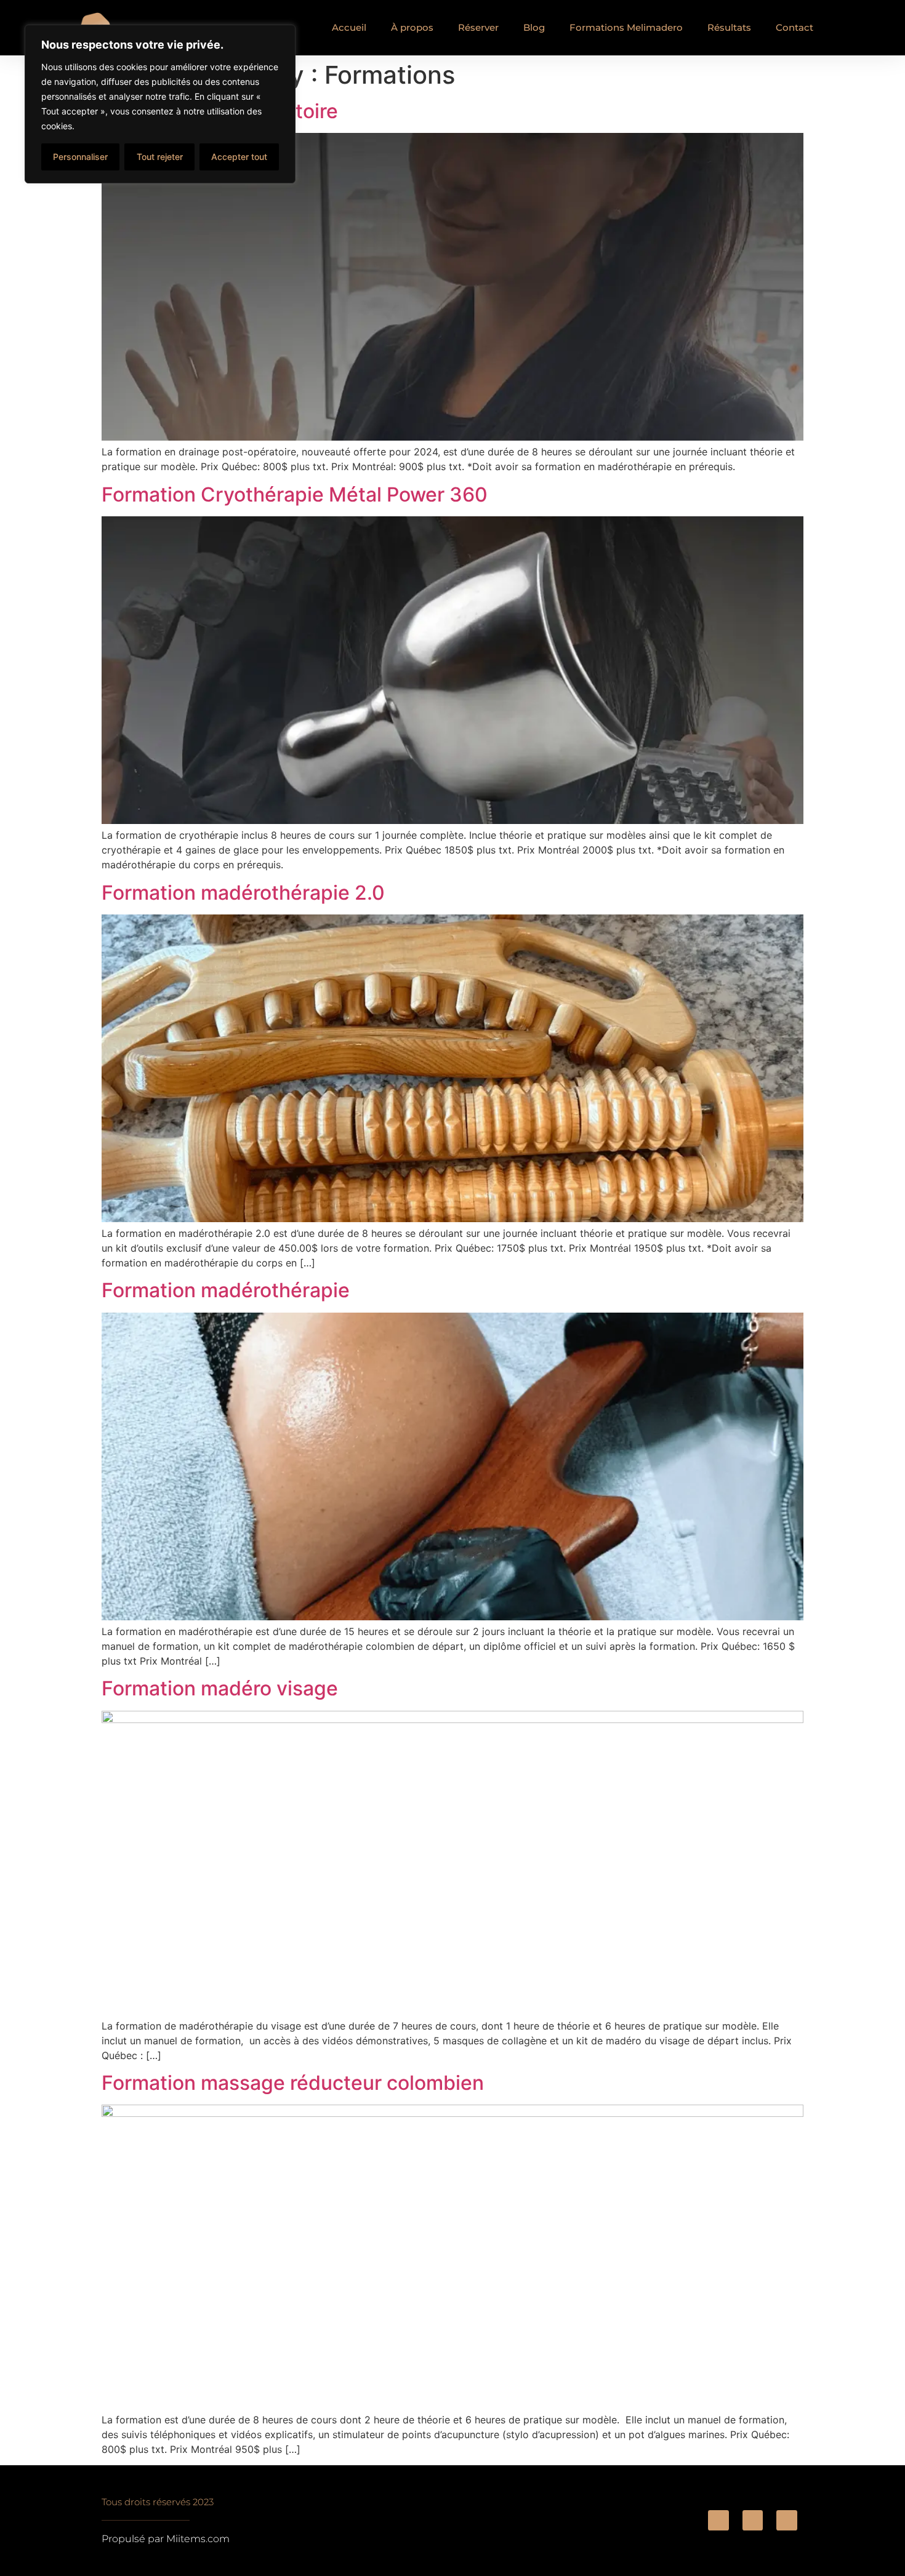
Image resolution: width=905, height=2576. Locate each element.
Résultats (729, 27)
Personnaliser (80, 157)
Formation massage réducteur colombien (293, 2083)
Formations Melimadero (626, 27)
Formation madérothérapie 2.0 (243, 893)
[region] (160, 104)
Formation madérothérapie (226, 1290)
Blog (534, 27)
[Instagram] (787, 2521)
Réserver (478, 27)
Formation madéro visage (220, 1688)
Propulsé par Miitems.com (166, 2539)
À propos (412, 27)
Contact (794, 27)
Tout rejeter (160, 157)
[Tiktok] (753, 2521)
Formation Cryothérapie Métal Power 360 (295, 494)
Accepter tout (239, 157)
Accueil (349, 27)
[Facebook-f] (718, 2521)
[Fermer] (283, 35)
